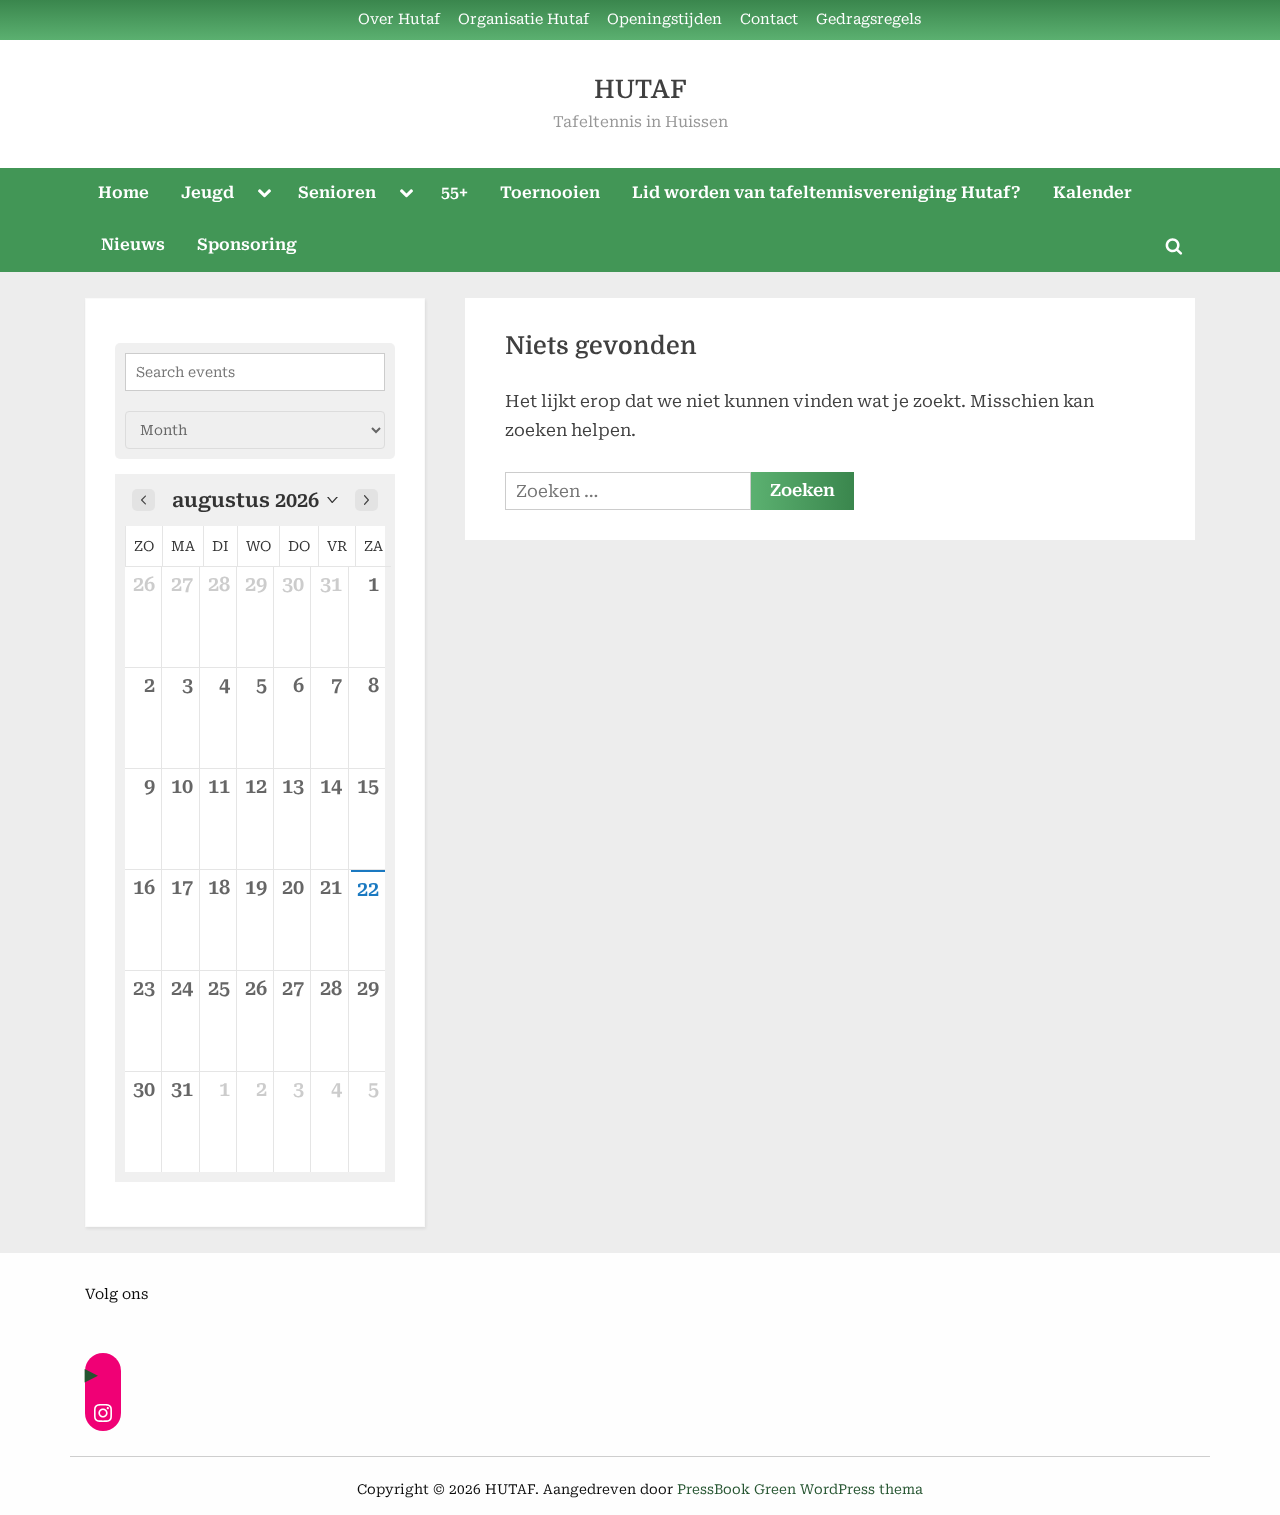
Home (123, 192)
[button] (255, 500)
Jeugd (207, 192)
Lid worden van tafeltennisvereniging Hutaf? (826, 192)
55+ (454, 192)
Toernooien (550, 192)
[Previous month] (143, 500)
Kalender (1092, 192)
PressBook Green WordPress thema (800, 1489)
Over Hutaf (399, 19)
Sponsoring (247, 244)
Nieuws (133, 244)
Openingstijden (664, 19)
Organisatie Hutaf (523, 19)
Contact (769, 19)
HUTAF (640, 89)
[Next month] (366, 500)
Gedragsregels (868, 19)
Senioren (337, 192)
